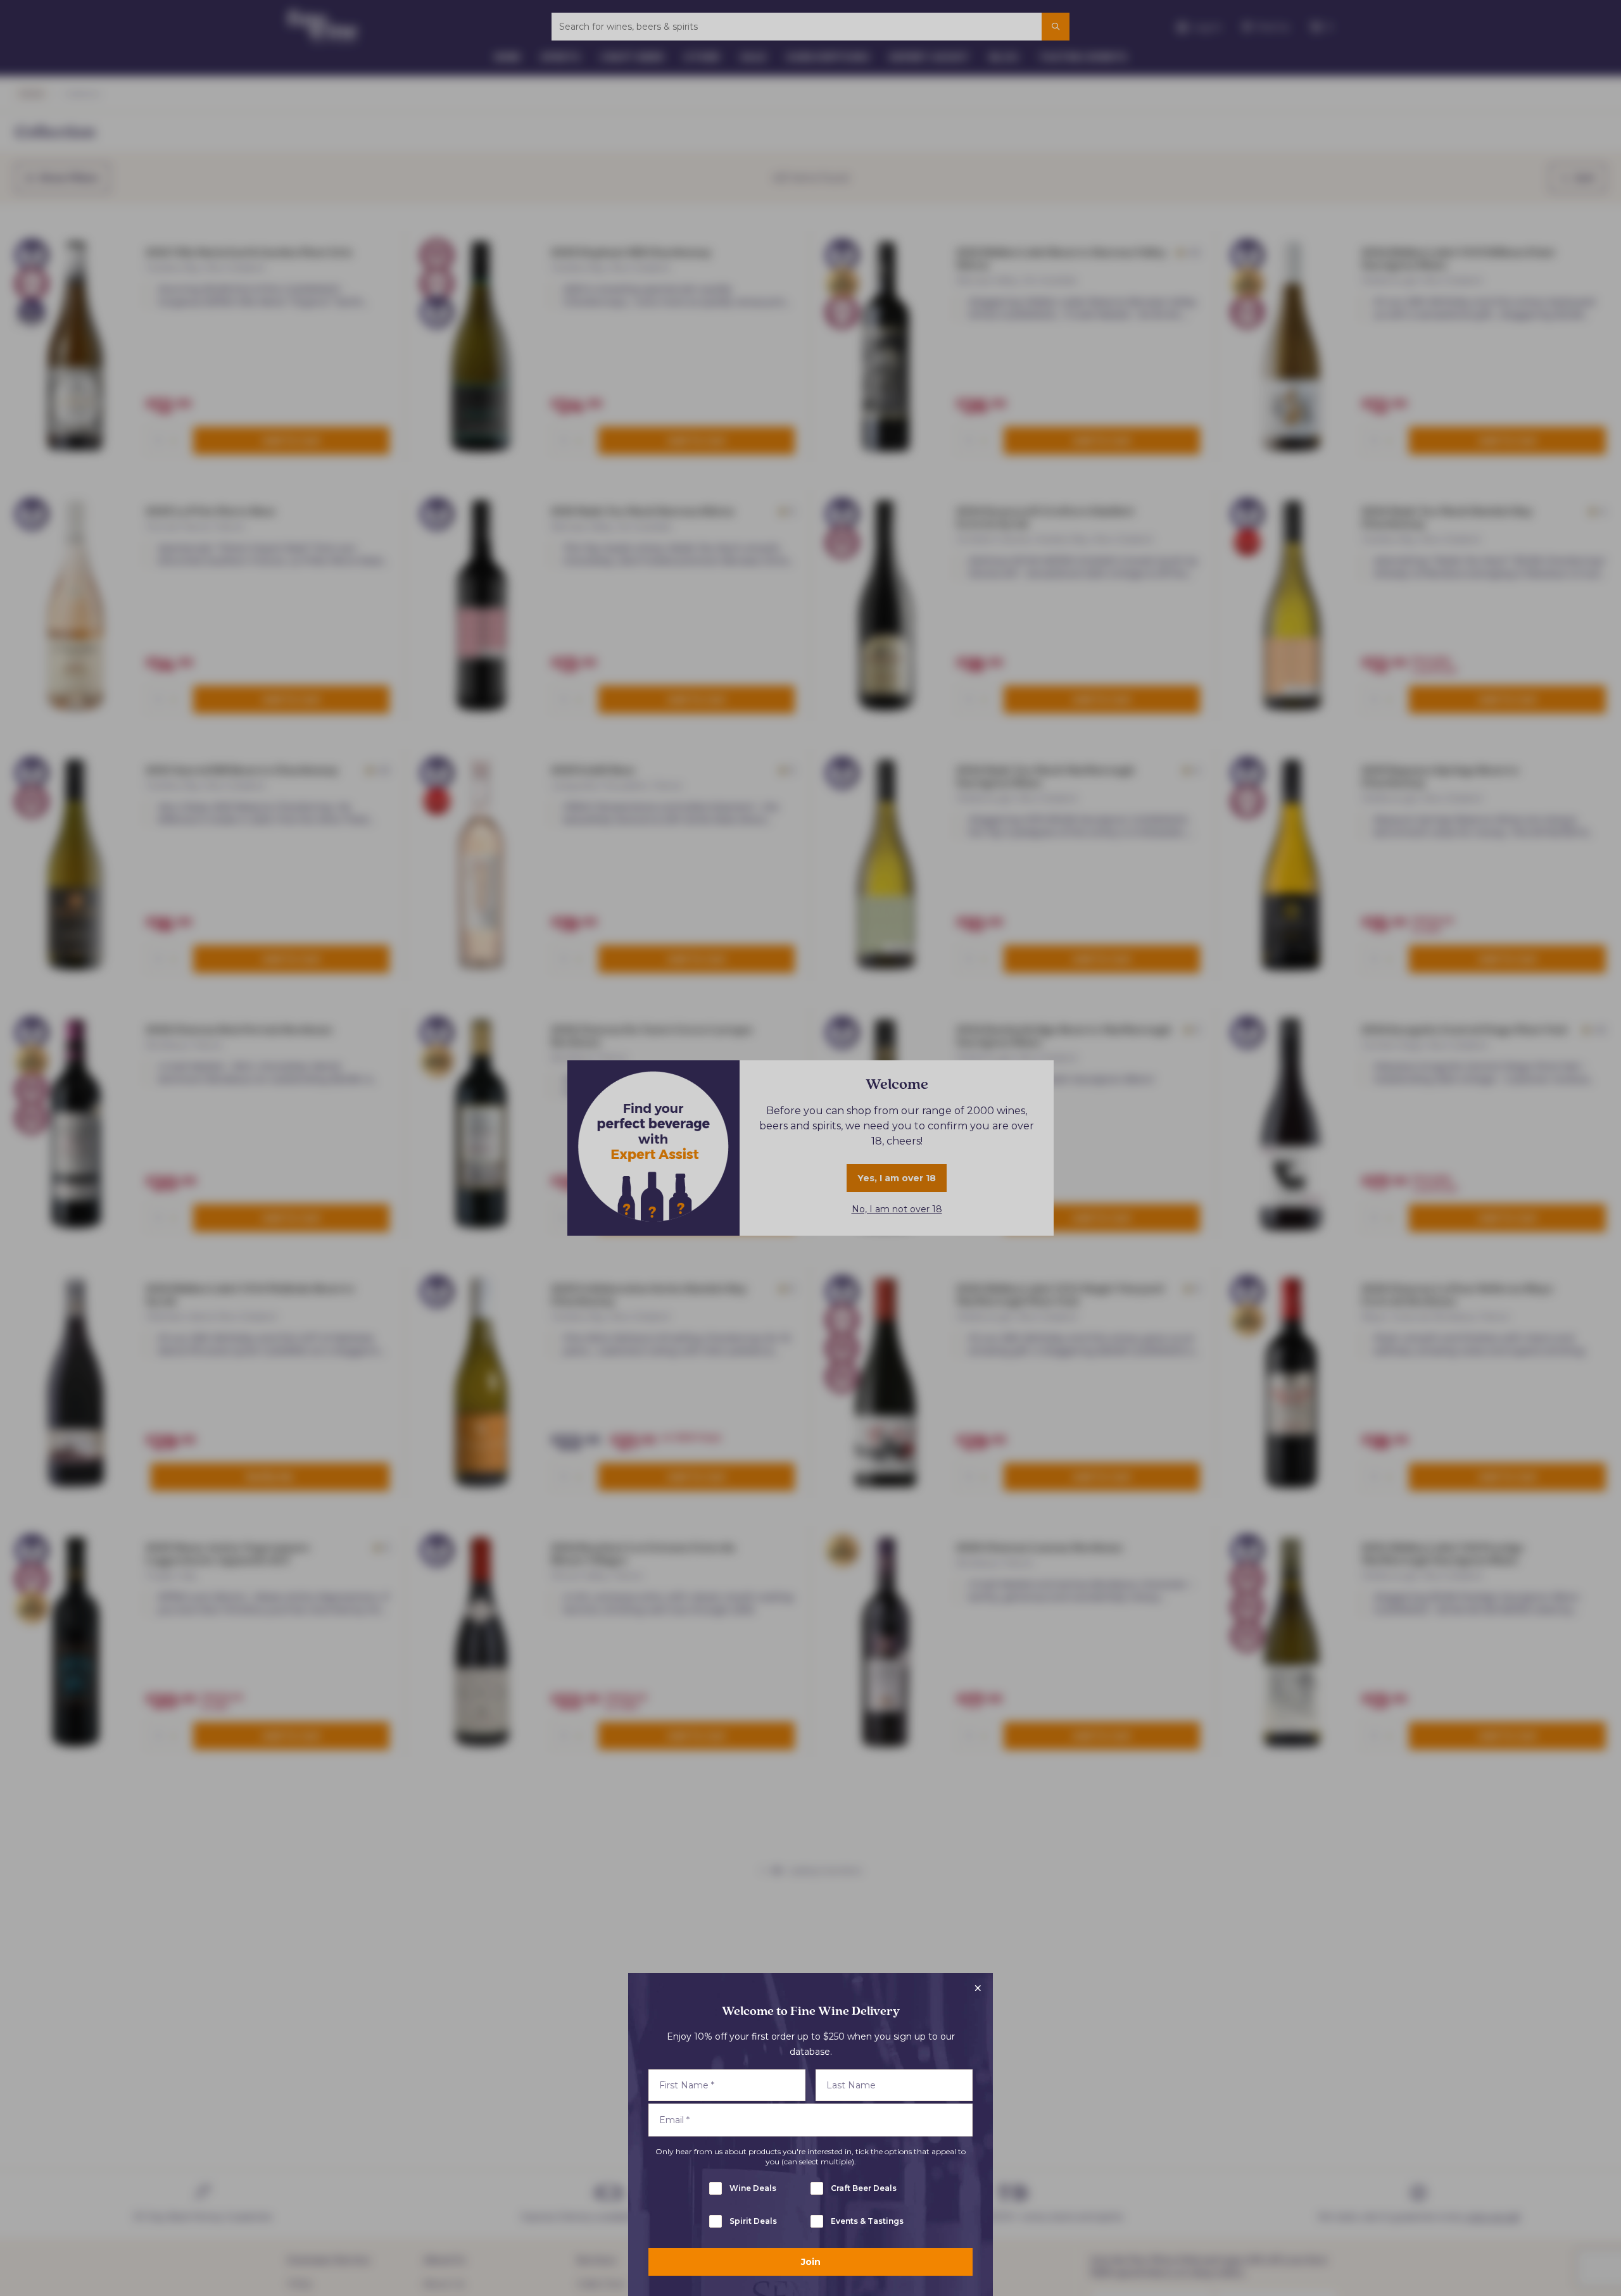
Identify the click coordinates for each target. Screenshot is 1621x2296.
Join (811, 2262)
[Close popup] (978, 1988)
